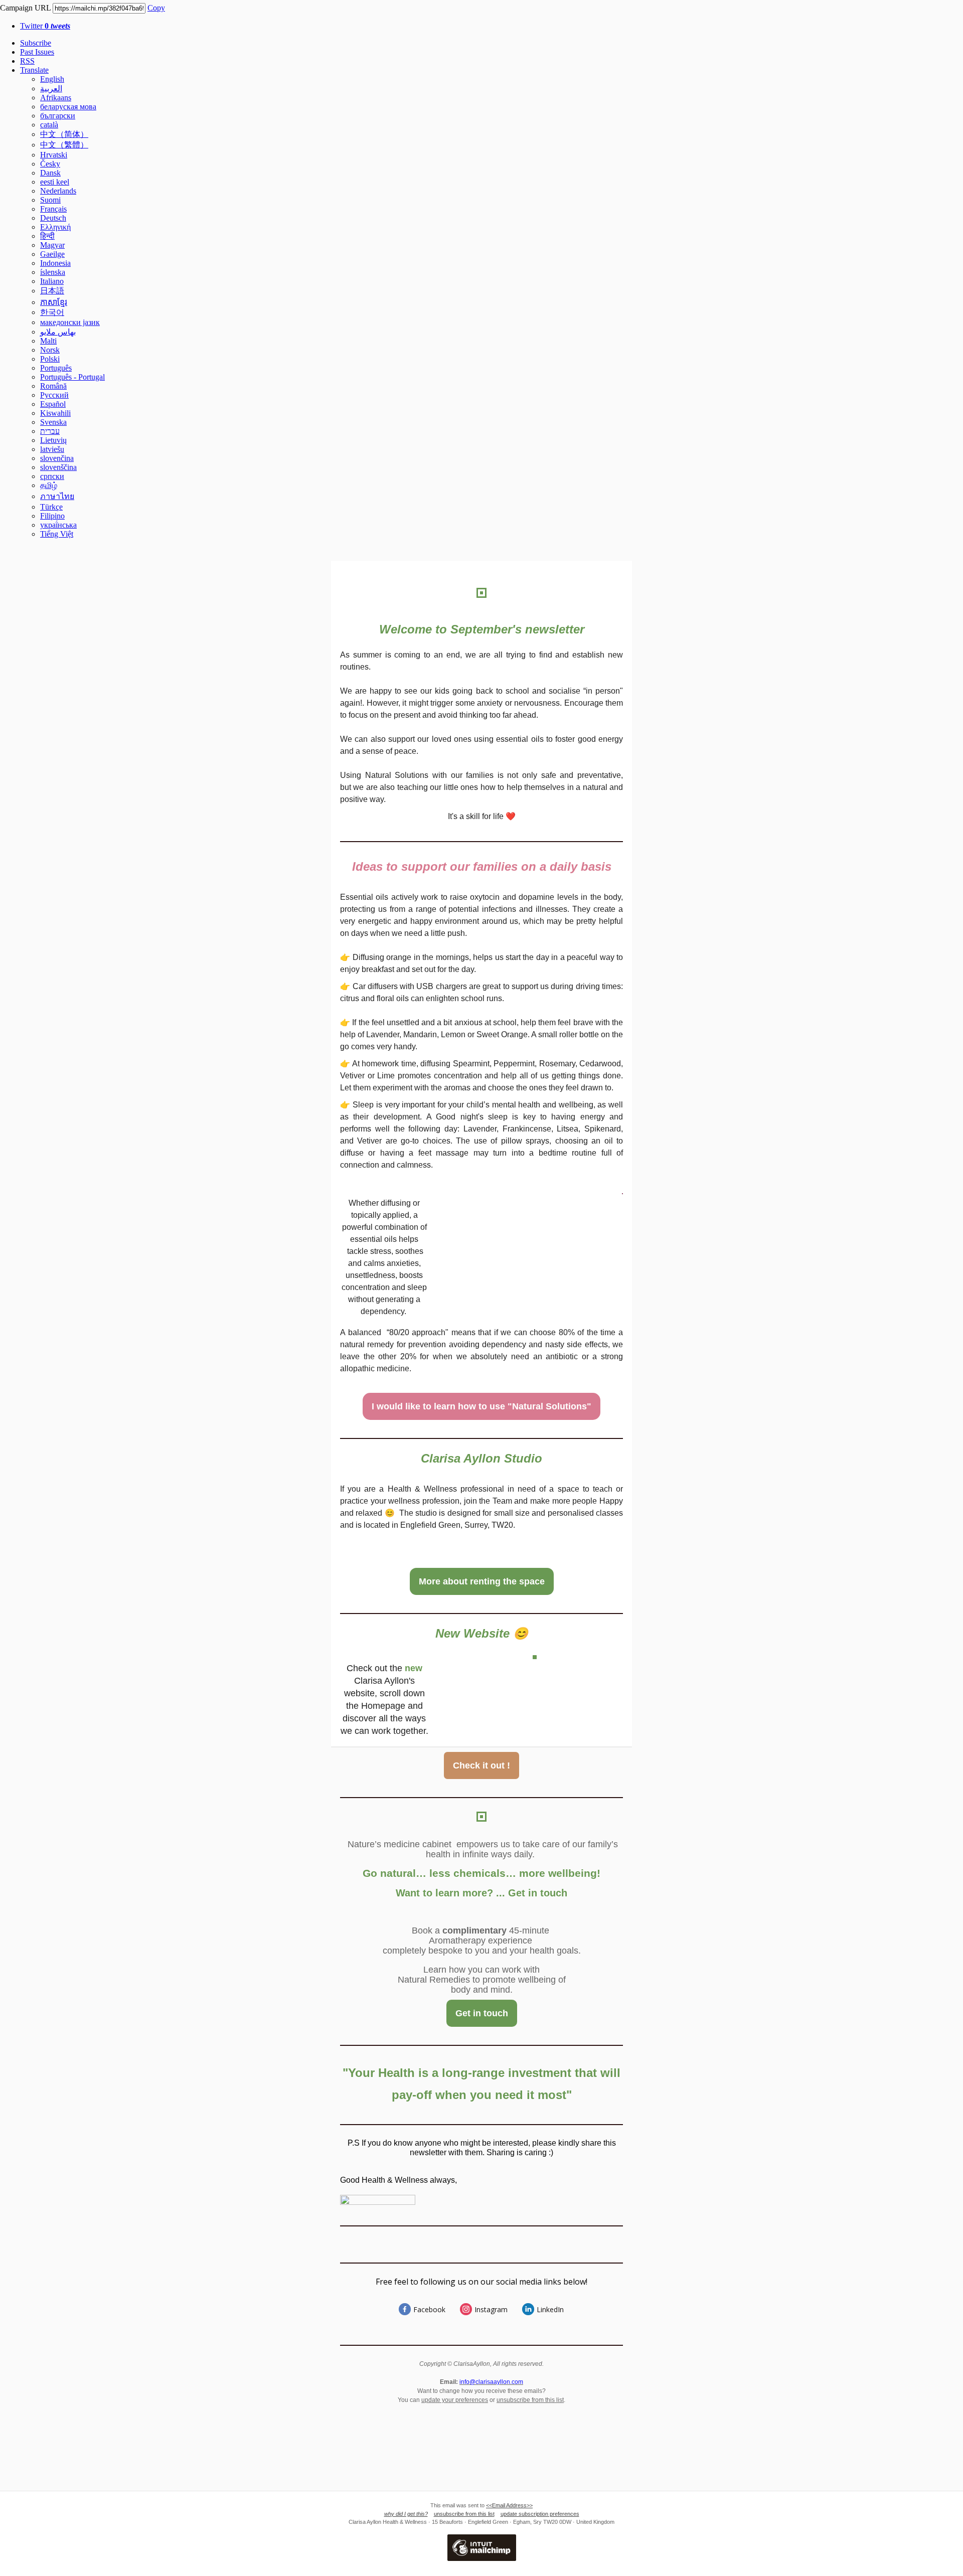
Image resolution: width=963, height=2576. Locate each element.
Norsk (50, 350)
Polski (50, 359)
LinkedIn (550, 2309)
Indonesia (55, 263)
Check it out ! (481, 1765)
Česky (50, 164)
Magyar (52, 245)
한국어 (52, 312)
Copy (156, 8)
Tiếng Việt (57, 534)
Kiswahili (55, 413)
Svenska (53, 422)
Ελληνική (55, 227)
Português (56, 368)
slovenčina (57, 458)
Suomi (50, 200)
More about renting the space (482, 1581)
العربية (51, 89)
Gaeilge (52, 254)
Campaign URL (25, 8)
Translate (34, 70)
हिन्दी (47, 236)
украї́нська (58, 525)
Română (53, 386)
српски (52, 476)
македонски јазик (70, 322)
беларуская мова (68, 107)
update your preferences (455, 2400)
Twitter (45, 26)
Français (53, 209)
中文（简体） (64, 134)
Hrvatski (54, 155)
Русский (54, 395)
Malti (48, 341)
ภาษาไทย (57, 496)
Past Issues (37, 52)
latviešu (52, 449)
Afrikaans (56, 98)
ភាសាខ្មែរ (54, 302)
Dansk (50, 173)
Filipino (52, 516)
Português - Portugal (72, 377)
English (52, 79)
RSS (27, 61)
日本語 (52, 291)
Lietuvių (53, 440)
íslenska (53, 272)
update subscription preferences (540, 2514)
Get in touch (482, 2013)
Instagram (491, 2309)
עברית (50, 431)
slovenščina (58, 467)
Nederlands (58, 191)
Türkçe (51, 507)
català (49, 125)
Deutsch (53, 218)
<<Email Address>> (509, 2505)
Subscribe (36, 43)
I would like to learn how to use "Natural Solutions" (481, 1406)
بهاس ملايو (58, 332)
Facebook (429, 2309)
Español (53, 404)
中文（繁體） (64, 145)
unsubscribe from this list (530, 2400)
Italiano (52, 281)
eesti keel (55, 182)
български (58, 116)
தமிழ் (49, 485)
